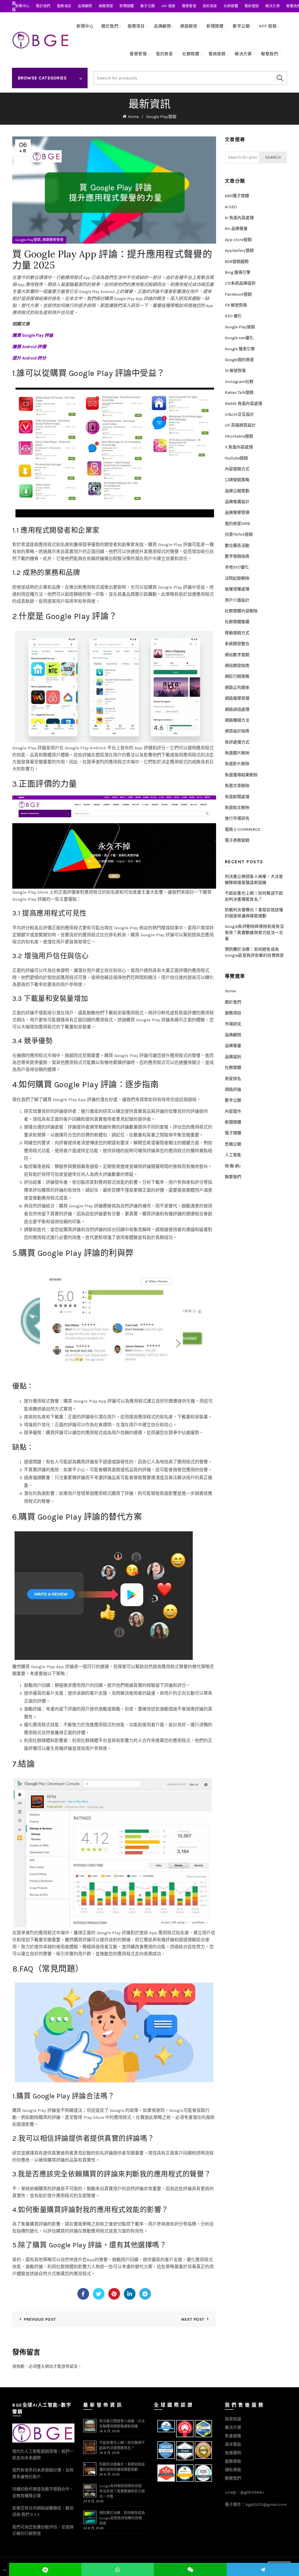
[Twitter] (99, 2294)
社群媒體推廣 (237, 622)
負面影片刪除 (237, 764)
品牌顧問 (85, 6)
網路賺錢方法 (237, 720)
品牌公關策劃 (237, 491)
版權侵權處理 (237, 589)
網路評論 (233, 1089)
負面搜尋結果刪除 (241, 775)
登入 (41, 2366)
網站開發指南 (237, 666)
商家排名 (233, 1079)
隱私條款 (233, 2470)
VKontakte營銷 (239, 436)
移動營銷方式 (237, 633)
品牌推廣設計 (237, 502)
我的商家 (210, 6)
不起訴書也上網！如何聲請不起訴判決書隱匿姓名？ (254, 896)
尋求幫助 (233, 2444)
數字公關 (148, 6)
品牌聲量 (233, 1046)
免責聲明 (233, 2453)
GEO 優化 (233, 316)
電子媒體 (233, 1133)
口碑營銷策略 (237, 480)
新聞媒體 (127, 6)
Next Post (193, 2319)
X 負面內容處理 (239, 447)
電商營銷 (252, 6)
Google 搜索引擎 (240, 349)
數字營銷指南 (237, 556)
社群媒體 (231, 6)
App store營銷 (238, 240)
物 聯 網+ (233, 1166)
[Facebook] (83, 2294)
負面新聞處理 (237, 797)
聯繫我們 (270, 54)
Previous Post (40, 2319)
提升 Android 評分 (29, 358)
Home (133, 117)
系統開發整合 (237, 644)
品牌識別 (233, 1057)
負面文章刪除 (237, 786)
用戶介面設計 (237, 600)
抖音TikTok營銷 (239, 534)
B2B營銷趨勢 (237, 262)
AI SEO (231, 207)
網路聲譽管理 (53, 240)
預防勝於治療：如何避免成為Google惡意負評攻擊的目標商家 (254, 952)
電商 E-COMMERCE (242, 830)
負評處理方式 (237, 742)
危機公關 (233, 1144)
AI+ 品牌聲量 (236, 229)
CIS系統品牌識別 (240, 283)
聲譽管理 (189, 6)
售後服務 (233, 2436)
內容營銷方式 (237, 469)
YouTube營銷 (236, 458)
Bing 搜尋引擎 (238, 272)
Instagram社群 (239, 382)
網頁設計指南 (237, 731)
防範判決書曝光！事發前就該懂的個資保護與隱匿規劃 (254, 913)
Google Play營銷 (161, 117)
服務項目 (64, 6)
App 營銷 (168, 6)
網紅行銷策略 (237, 676)
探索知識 (233, 2419)
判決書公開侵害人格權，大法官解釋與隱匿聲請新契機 (254, 880)
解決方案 (273, 6)
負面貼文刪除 (237, 808)
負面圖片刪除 (237, 753)
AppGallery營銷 (239, 251)
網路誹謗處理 (237, 709)
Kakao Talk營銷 (239, 392)
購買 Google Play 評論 (33, 335)
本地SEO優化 (237, 567)
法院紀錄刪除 (237, 578)
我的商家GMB (237, 524)
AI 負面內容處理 (239, 218)
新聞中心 (22, 6)
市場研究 (233, 1024)
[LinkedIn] (130, 2294)
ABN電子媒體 (237, 196)
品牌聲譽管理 (237, 513)
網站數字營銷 (237, 655)
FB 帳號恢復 (236, 305)
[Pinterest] (114, 2294)
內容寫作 (233, 1111)
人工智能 (233, 1155)
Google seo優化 (239, 338)
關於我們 (43, 6)
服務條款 (233, 2461)
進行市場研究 (237, 818)
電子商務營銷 (237, 840)
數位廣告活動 (237, 546)
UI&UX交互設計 (239, 414)
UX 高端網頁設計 (240, 425)
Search (280, 78)
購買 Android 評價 (29, 347)
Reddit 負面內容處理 (244, 404)
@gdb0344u (252, 2492)
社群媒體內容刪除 (241, 611)
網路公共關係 (237, 688)
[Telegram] (145, 2294)
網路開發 (106, 6)
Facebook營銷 (238, 294)
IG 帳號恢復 (235, 371)
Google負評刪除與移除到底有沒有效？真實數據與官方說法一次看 (254, 933)
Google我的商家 (239, 360)
